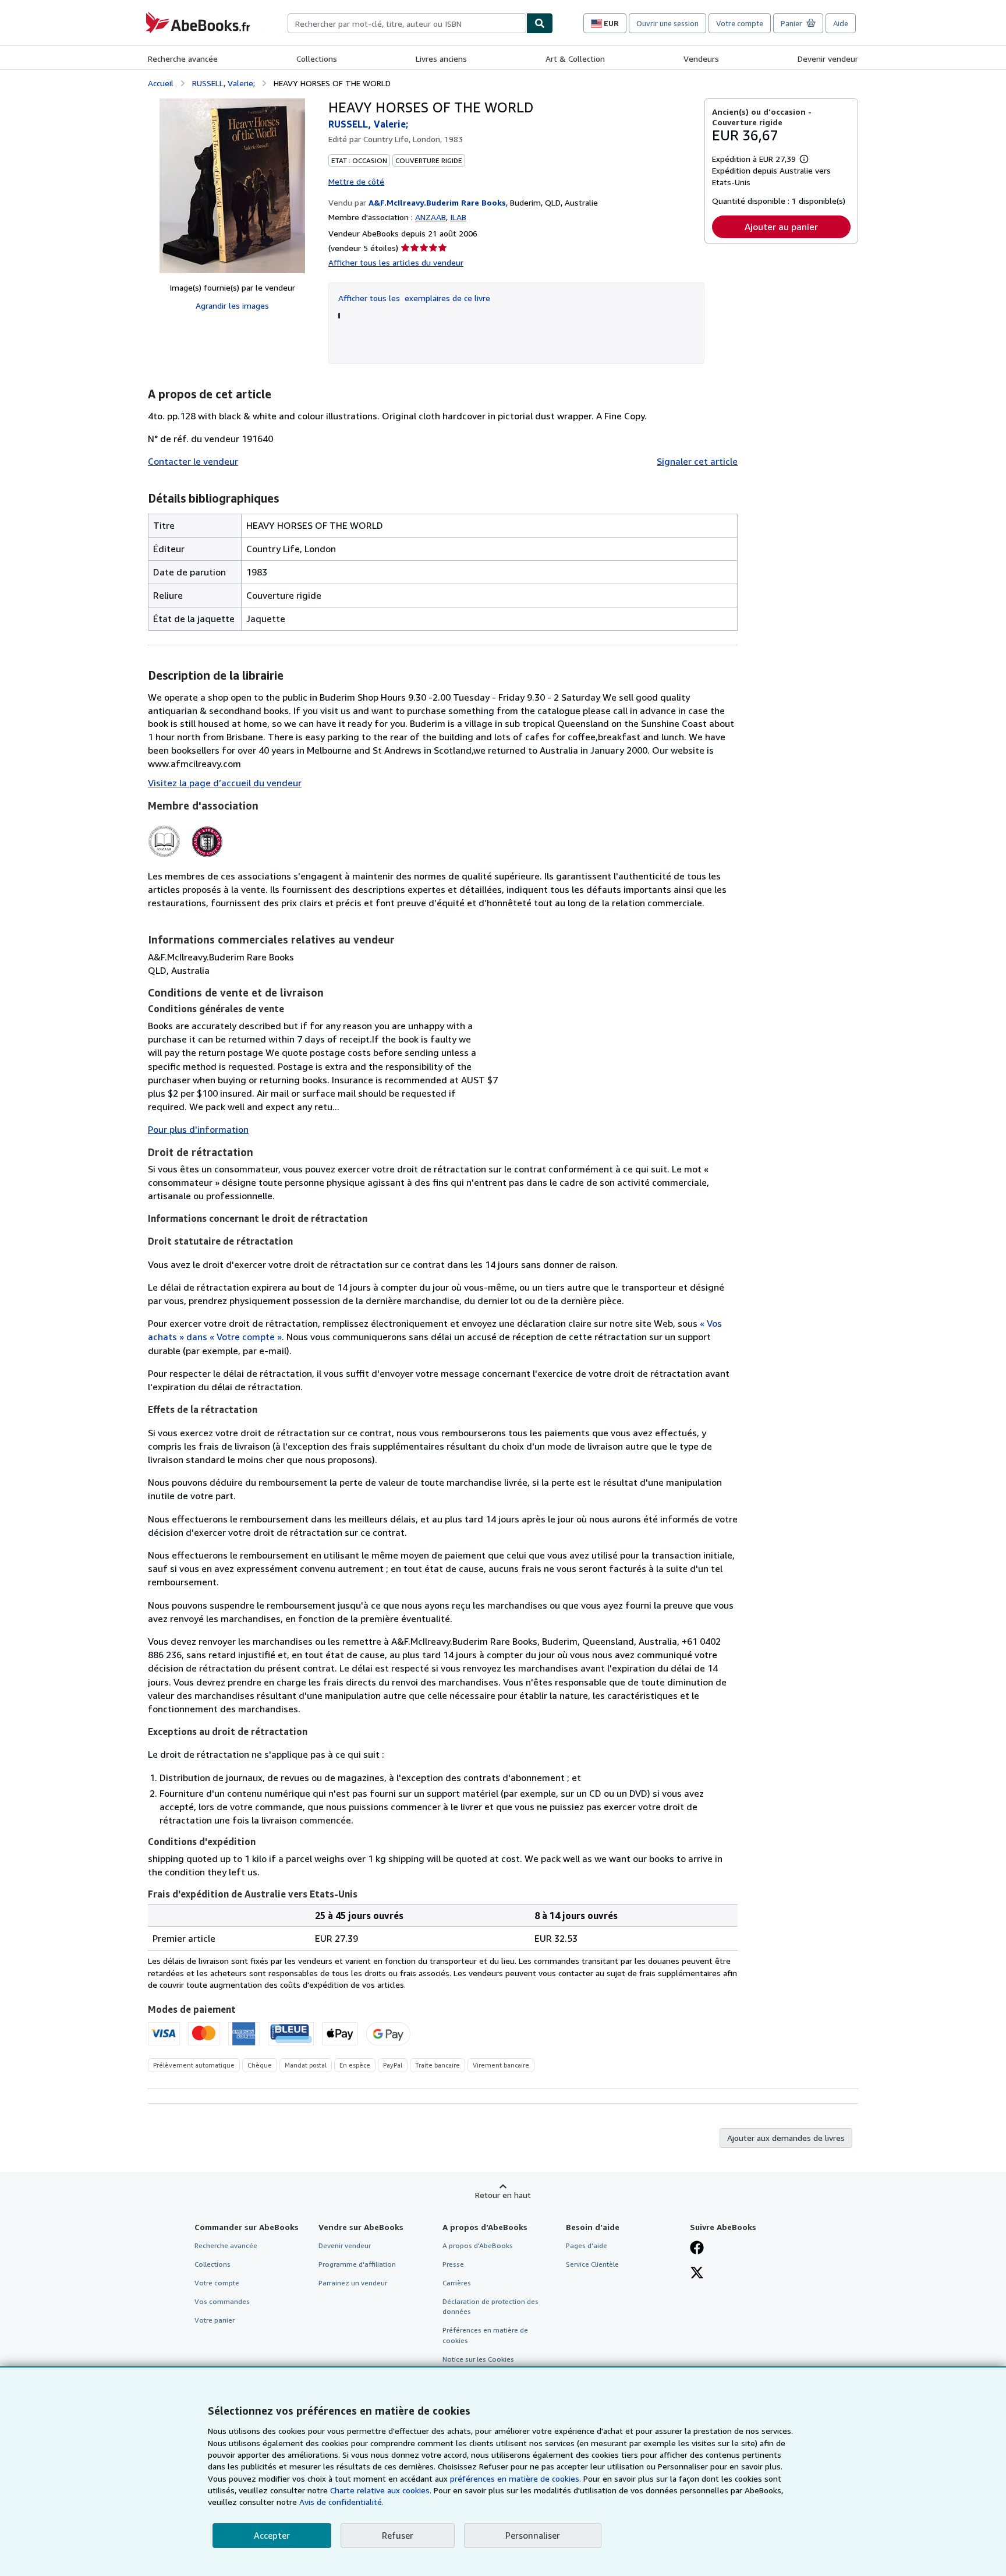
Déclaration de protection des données (490, 2306)
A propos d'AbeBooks (478, 2245)
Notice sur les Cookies (478, 2359)
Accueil (161, 83)
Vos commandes (222, 2301)
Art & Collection (575, 59)
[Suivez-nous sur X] (697, 2274)
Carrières (457, 2283)
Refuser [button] (398, 2535)
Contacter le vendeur (193, 461)
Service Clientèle (592, 2264)
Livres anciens (441, 59)
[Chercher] (540, 23)
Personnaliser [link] (533, 2535)
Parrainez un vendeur (353, 2283)
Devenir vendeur (828, 59)
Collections (317, 59)
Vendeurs (701, 59)
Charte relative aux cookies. (382, 2490)
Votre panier (215, 2320)
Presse (453, 2264)
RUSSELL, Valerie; (224, 83)
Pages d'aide (587, 2245)
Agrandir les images (232, 305)
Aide (841, 23)
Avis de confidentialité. (341, 2502)
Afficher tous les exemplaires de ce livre (414, 298)
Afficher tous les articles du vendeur (396, 262)
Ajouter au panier (781, 227)
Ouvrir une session (667, 23)
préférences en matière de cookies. (516, 2478)
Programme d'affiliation (357, 2264)
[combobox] (407, 23)
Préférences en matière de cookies (485, 2335)
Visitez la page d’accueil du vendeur (225, 783)
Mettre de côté (356, 181)
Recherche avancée (183, 59)
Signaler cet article (697, 461)
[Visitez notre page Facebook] (697, 2249)
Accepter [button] (272, 2535)
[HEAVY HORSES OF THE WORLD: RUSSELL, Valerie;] (232, 186)
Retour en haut (503, 2195)
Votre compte (740, 23)
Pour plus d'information (198, 1129)
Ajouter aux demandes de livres (786, 2138)
